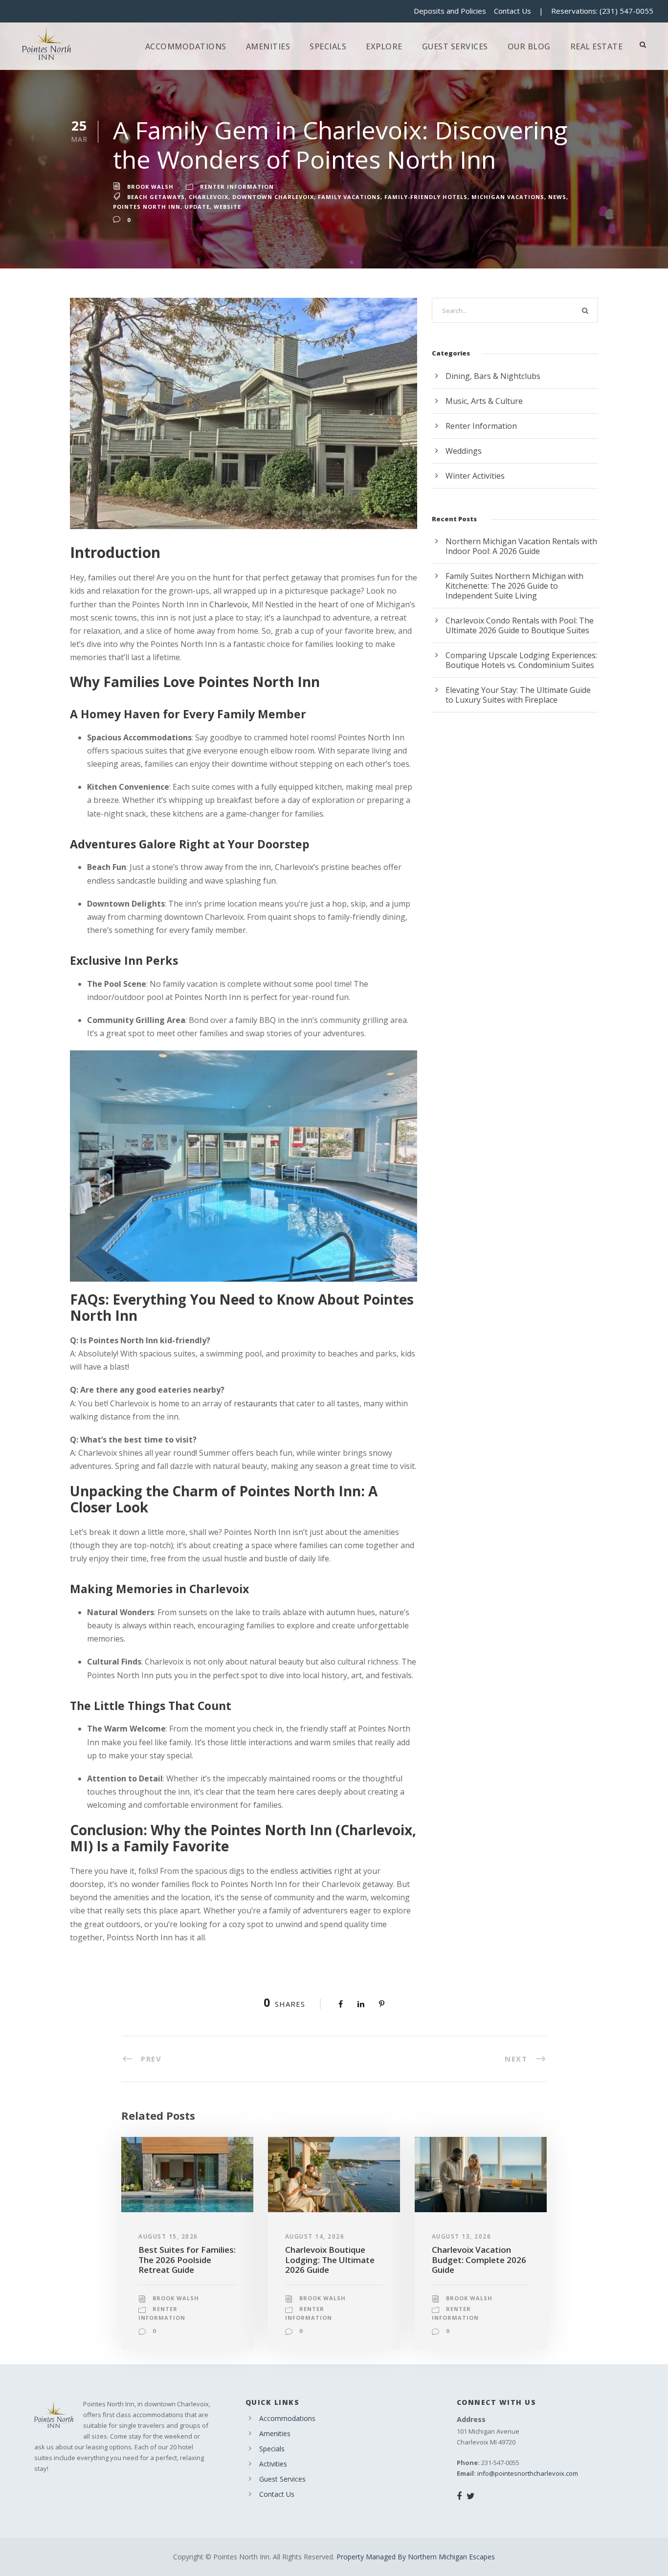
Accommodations (186, 46)
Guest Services (455, 46)
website (227, 207)
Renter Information (237, 187)
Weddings (464, 451)
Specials (328, 46)
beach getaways (156, 197)
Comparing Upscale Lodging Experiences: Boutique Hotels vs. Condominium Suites (521, 660)
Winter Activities (475, 476)
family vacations (349, 197)
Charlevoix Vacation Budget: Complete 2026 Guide (479, 2260)
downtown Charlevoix (273, 197)
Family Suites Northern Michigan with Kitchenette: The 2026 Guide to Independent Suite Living (514, 586)
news (557, 197)
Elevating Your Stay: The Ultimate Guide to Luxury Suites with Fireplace (518, 695)
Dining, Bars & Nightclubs (493, 376)
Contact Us (512, 11)
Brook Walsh (150, 187)
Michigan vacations (508, 197)
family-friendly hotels (426, 197)
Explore (384, 46)
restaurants (256, 1403)
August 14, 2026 (315, 2236)
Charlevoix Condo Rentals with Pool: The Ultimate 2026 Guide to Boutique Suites (520, 625)
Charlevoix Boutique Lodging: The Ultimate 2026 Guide (330, 2260)
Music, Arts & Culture (484, 401)
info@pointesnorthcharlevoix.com (528, 2473)
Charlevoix (209, 197)
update (197, 207)
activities (316, 1871)
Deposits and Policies (450, 11)
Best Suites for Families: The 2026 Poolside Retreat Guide (187, 2260)
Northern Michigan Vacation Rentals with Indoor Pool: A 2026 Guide (521, 546)
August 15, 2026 (168, 2236)
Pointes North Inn (147, 207)
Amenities (268, 46)
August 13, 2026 (462, 2236)
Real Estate (597, 46)
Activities (273, 2464)
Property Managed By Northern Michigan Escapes (416, 2557)
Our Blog (529, 46)
